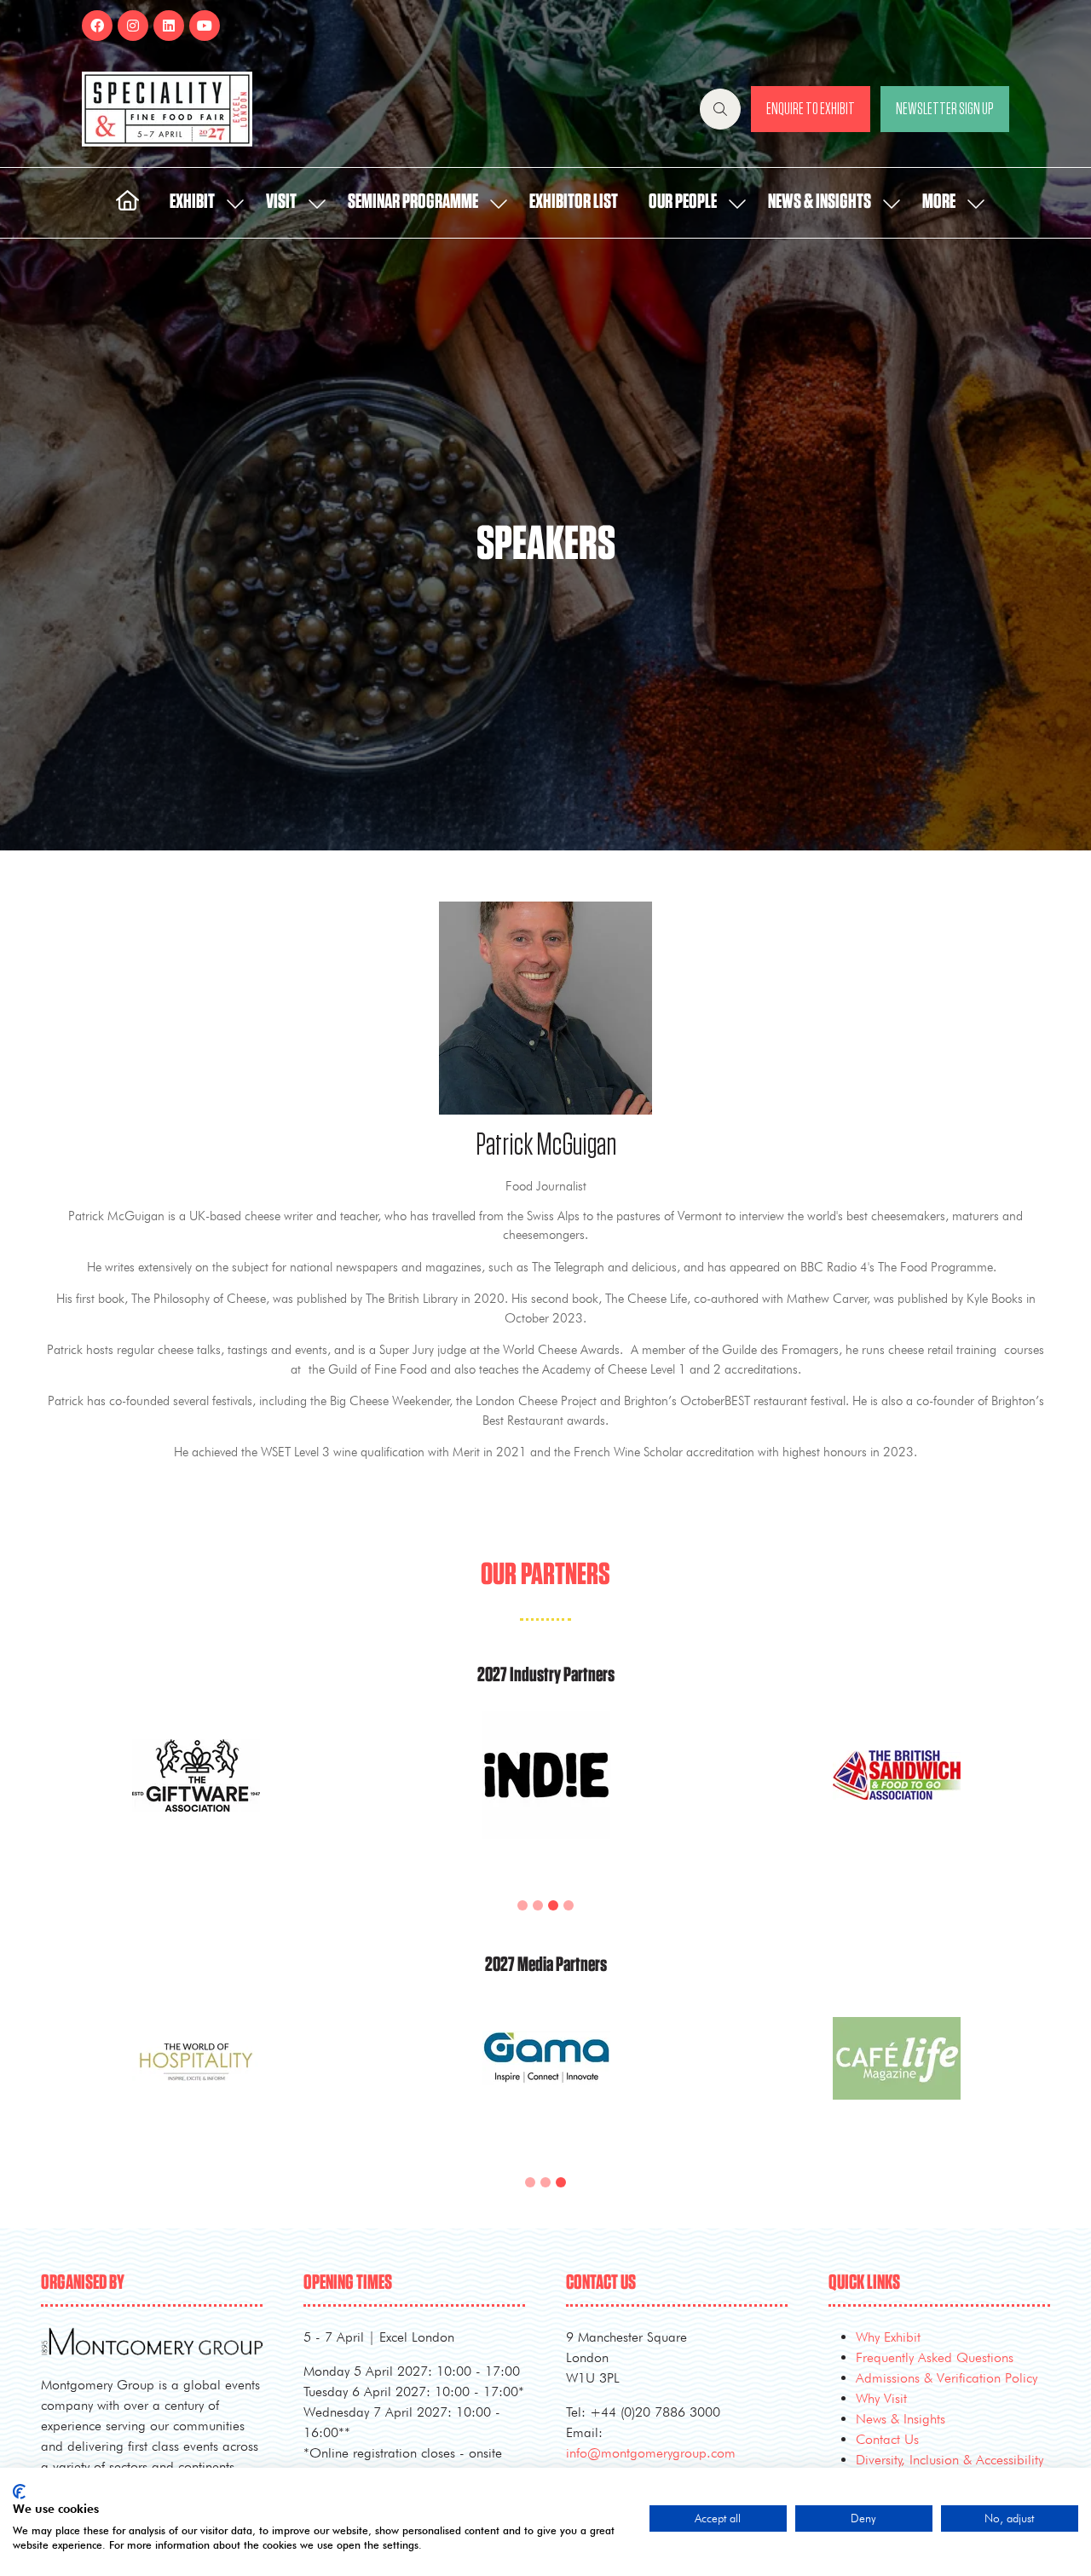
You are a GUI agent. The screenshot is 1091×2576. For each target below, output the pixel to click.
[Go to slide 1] (522, 1905)
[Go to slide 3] (553, 1905)
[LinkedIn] (169, 26)
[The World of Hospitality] (196, 2079)
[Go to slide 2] (538, 1905)
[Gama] (546, 2079)
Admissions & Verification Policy (947, 2378)
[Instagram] (133, 26)
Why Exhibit (888, 2337)
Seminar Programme (413, 202)
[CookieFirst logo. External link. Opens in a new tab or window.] (19, 2492)
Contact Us (887, 2439)
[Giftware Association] (196, 1795)
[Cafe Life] (896, 2079)
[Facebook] (97, 26)
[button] (720, 109)
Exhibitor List (574, 202)
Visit (281, 202)
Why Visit (881, 2398)
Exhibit (192, 202)
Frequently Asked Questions (935, 2357)
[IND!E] (546, 1795)
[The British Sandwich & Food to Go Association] (896, 1795)
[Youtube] (205, 26)
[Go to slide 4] (569, 1905)
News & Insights (820, 202)
